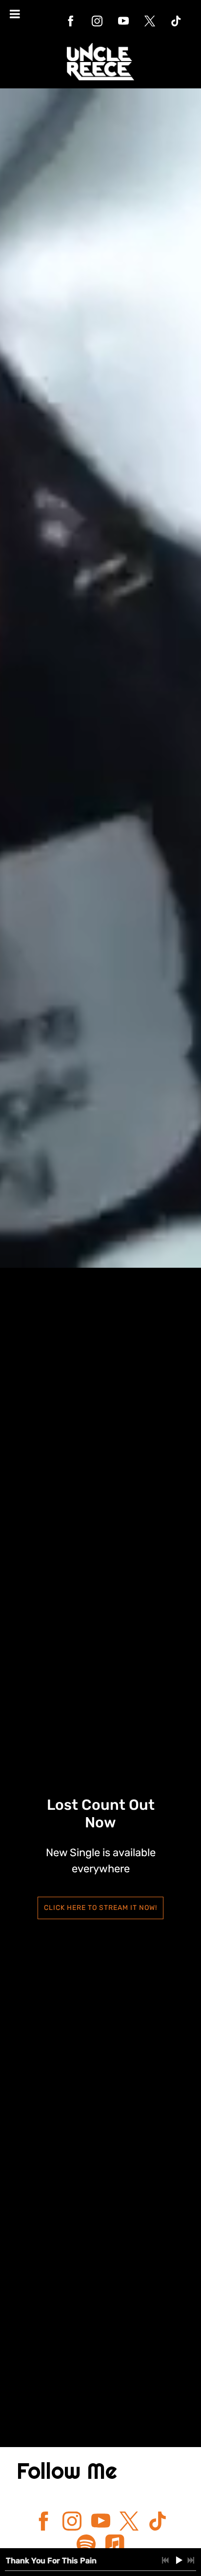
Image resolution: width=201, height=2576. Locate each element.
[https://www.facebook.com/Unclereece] (44, 2523)
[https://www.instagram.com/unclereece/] (97, 21)
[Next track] (191, 2560)
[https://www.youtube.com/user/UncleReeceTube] (101, 2523)
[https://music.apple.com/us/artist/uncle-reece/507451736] (115, 2546)
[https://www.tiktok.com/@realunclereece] (176, 21)
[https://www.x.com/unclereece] (129, 2523)
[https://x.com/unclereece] (150, 21)
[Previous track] (165, 2560)
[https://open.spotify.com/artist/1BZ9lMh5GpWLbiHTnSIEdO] (86, 2546)
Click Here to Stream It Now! (100, 1908)
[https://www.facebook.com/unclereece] (71, 21)
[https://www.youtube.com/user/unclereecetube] (123, 21)
